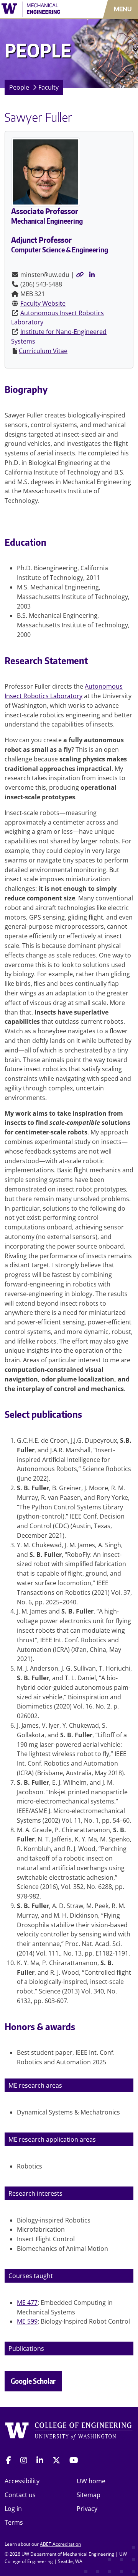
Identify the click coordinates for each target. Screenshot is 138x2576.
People (19, 87)
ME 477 (27, 2303)
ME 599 (27, 2321)
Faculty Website (43, 303)
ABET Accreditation (60, 2544)
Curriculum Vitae (43, 351)
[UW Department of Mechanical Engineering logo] (40, 9)
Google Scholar (33, 2381)
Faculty (48, 87)
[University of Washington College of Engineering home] (69, 2433)
